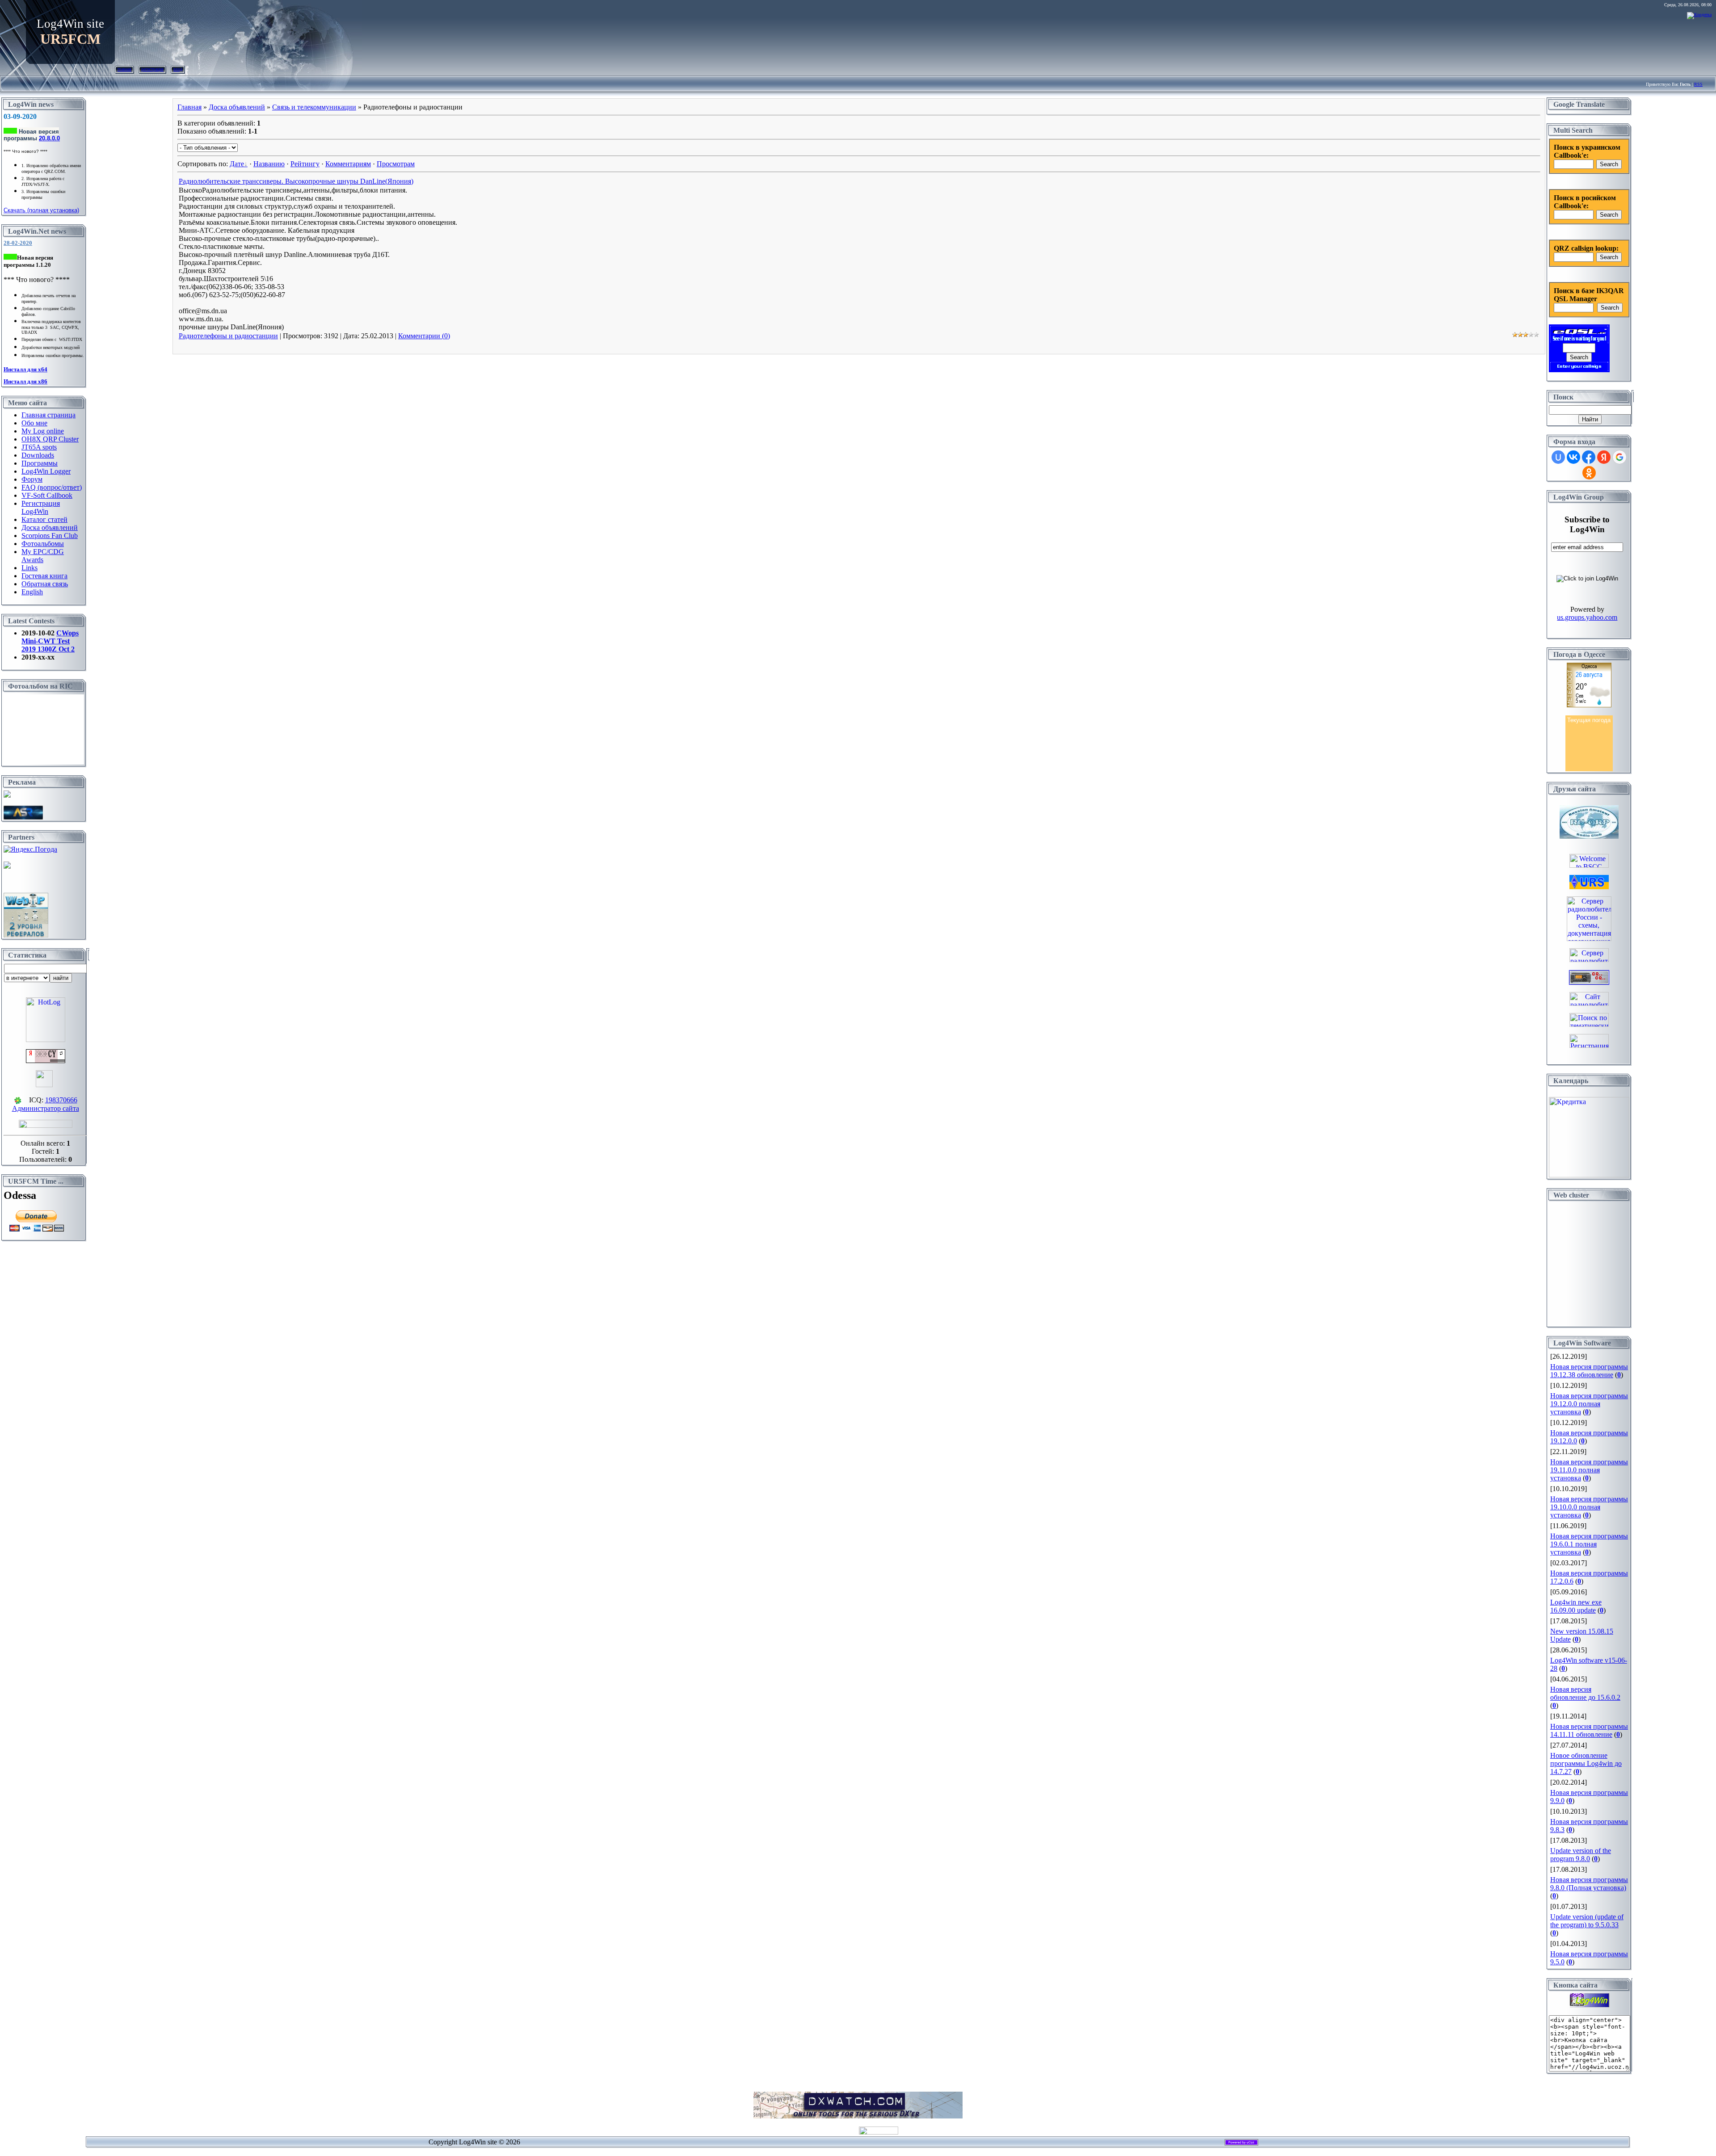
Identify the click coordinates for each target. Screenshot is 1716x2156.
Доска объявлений (237, 107)
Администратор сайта (46, 1108)
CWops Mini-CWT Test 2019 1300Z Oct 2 (50, 641)
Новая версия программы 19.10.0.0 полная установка (1589, 1507)
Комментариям (348, 164)
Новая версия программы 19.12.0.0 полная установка (1589, 1404)
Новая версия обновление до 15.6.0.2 (1585, 1693)
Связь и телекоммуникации (314, 107)
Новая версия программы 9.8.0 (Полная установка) (1589, 1884)
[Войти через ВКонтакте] (1573, 457)
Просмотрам (396, 164)
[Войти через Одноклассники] (1589, 473)
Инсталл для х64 (25, 369)
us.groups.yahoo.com (1587, 617)
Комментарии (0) (424, 336)
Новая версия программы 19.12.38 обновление (1589, 1371)
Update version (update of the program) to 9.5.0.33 (1587, 1921)
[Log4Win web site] (1590, 2005)
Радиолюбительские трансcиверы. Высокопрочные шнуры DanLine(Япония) (296, 181)
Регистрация (152, 69)
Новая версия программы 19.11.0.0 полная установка (1589, 1470)
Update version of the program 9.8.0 (1581, 1855)
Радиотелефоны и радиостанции (228, 336)
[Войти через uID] (1558, 457)
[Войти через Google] (1619, 457)
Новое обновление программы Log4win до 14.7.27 (1586, 1763)
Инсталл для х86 (25, 381)
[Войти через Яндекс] (1604, 457)
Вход (178, 69)
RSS (1698, 84)
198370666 (61, 1100)
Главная (124, 69)
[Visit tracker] (7, 866)
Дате (237, 164)
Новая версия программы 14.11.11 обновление (1589, 1730)
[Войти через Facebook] (1589, 457)
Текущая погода (1589, 720)
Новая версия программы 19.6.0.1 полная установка (1589, 1544)
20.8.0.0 (49, 138)
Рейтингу (305, 164)
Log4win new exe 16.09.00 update (1576, 1606)
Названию (269, 164)
